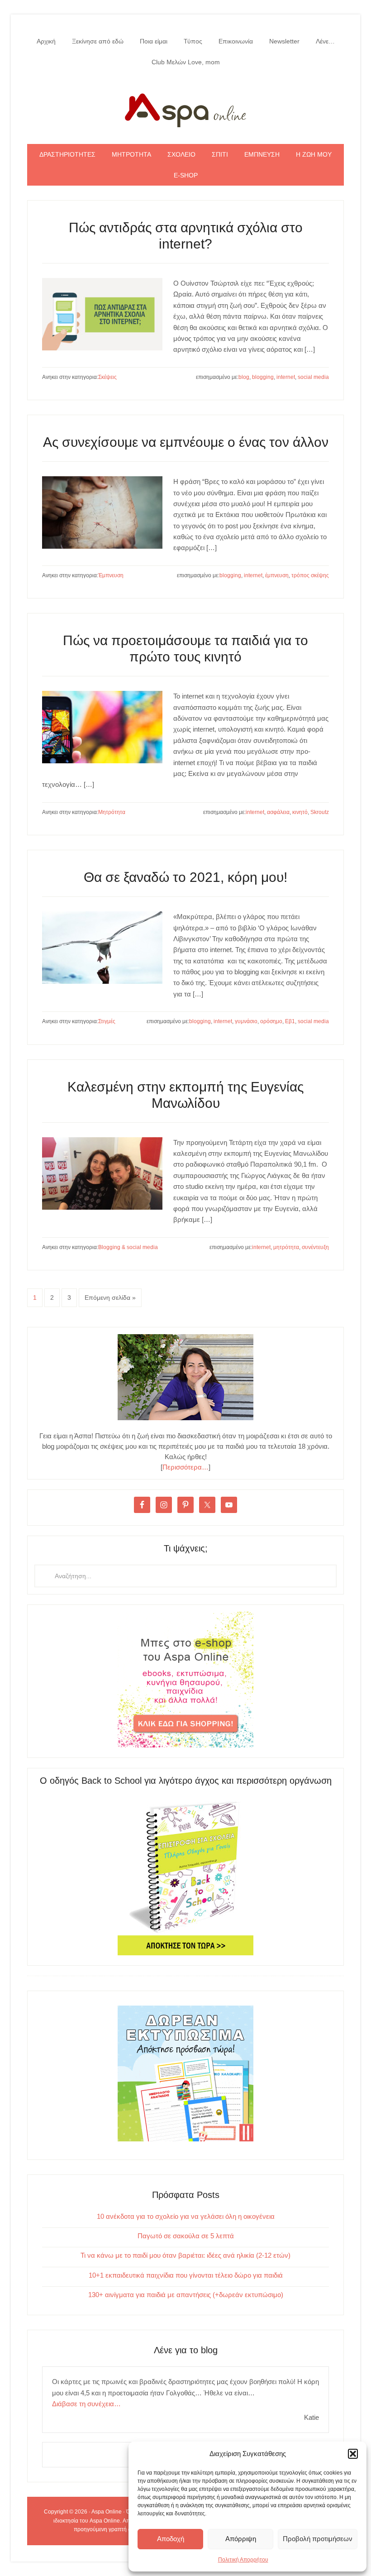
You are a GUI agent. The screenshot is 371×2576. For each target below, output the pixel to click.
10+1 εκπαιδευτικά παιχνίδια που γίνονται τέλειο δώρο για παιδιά (186, 2275)
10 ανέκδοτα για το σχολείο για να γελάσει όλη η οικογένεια (186, 2216)
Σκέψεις (107, 377)
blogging (263, 377)
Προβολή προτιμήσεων (318, 2539)
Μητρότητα (112, 812)
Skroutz (320, 812)
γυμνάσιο (246, 1021)
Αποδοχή (171, 2539)
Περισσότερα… (185, 1467)
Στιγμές (107, 1021)
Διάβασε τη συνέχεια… (86, 2404)
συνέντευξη (315, 1247)
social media (313, 377)
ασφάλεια (278, 812)
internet (286, 377)
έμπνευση (277, 575)
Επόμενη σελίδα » (110, 1298)
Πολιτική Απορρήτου (243, 2560)
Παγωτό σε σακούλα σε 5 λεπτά (186, 2236)
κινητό (300, 812)
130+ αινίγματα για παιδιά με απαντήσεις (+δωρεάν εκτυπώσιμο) (186, 2295)
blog (244, 377)
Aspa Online (185, 108)
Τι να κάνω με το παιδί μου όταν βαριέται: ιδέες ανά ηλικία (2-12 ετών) (185, 2255)
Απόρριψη (241, 2539)
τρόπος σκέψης (310, 575)
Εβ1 (290, 1021)
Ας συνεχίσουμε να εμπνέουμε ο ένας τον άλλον (186, 442)
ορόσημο (271, 1021)
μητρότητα (286, 1247)
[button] (353, 2454)
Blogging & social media (128, 1247)
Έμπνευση (111, 575)
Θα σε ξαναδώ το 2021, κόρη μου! (185, 877)
